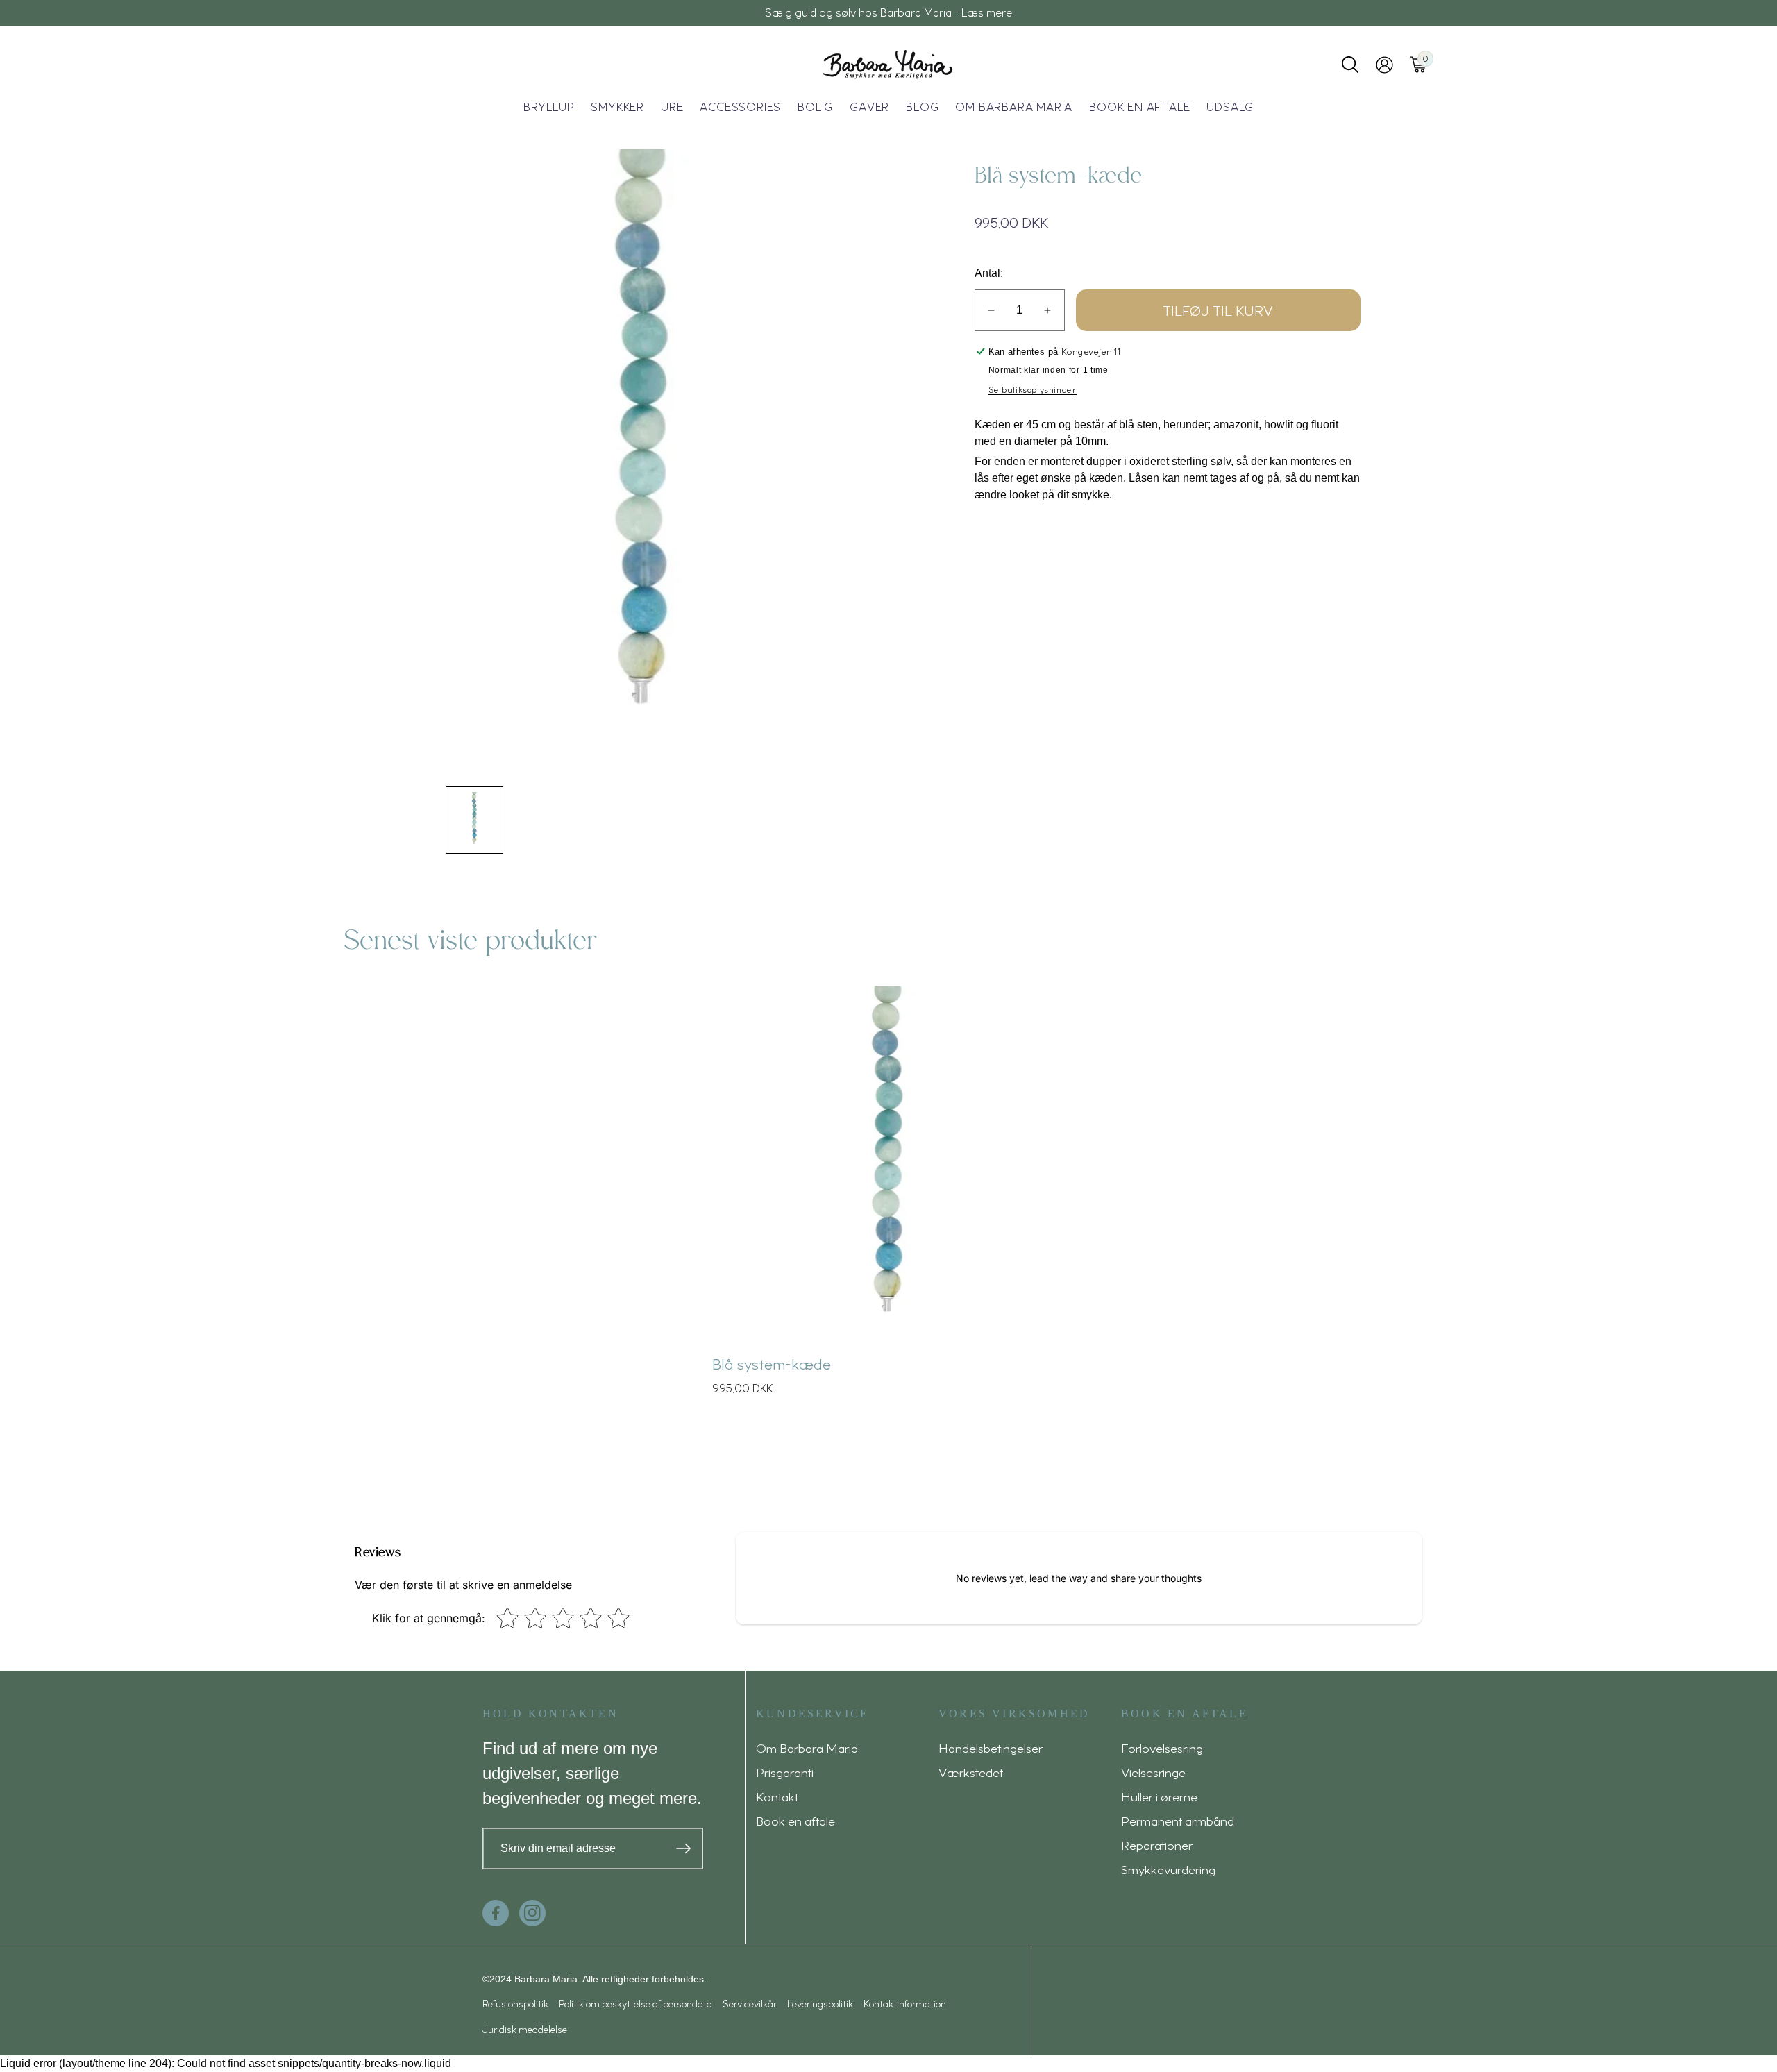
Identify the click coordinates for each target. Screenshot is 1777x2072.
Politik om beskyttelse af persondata (635, 2004)
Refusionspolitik (515, 2004)
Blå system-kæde (772, 1363)
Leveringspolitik (820, 2004)
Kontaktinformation (905, 2004)
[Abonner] (683, 1848)
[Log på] (1384, 65)
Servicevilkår (750, 2004)
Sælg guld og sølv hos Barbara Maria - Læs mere (888, 12)
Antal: (989, 273)
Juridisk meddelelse (525, 2029)
